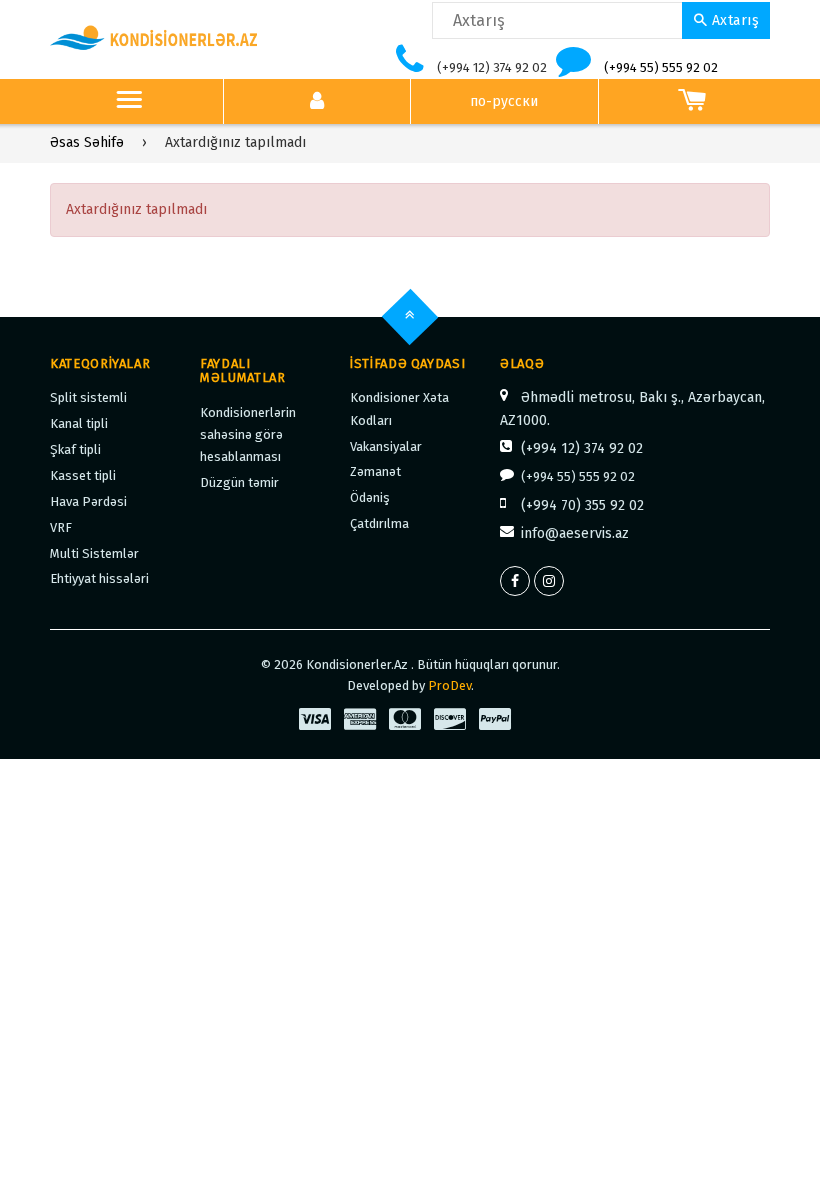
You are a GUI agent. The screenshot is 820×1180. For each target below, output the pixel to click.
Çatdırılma (379, 523)
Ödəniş (370, 497)
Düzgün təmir (239, 482)
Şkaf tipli (75, 449)
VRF (61, 527)
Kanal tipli (79, 423)
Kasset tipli (83, 475)
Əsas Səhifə (87, 142)
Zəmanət (375, 471)
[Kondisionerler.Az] (155, 38)
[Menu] (129, 102)
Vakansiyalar (386, 446)
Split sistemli (88, 397)
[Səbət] (692, 102)
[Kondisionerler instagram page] (549, 581)
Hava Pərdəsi (88, 501)
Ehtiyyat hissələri (99, 578)
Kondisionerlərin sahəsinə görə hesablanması (248, 435)
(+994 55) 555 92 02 (661, 67)
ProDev (449, 685)
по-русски (504, 101)
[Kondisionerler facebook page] (515, 581)
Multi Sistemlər (94, 553)
